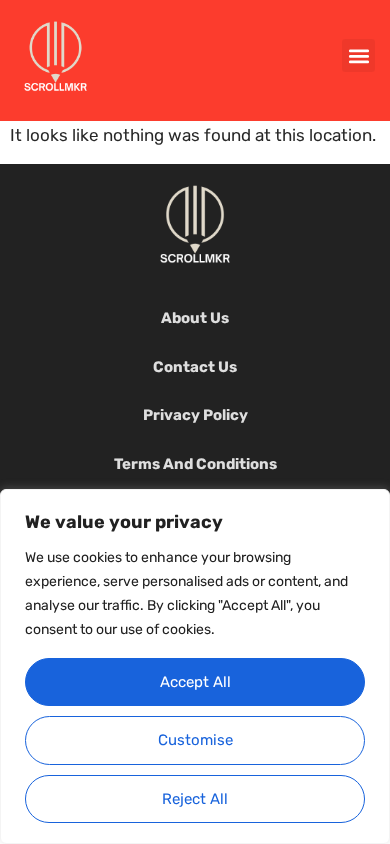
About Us (195, 318)
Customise (195, 740)
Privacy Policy (195, 415)
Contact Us (195, 367)
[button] (358, 55)
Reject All (195, 799)
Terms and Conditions (195, 464)
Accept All (195, 682)
